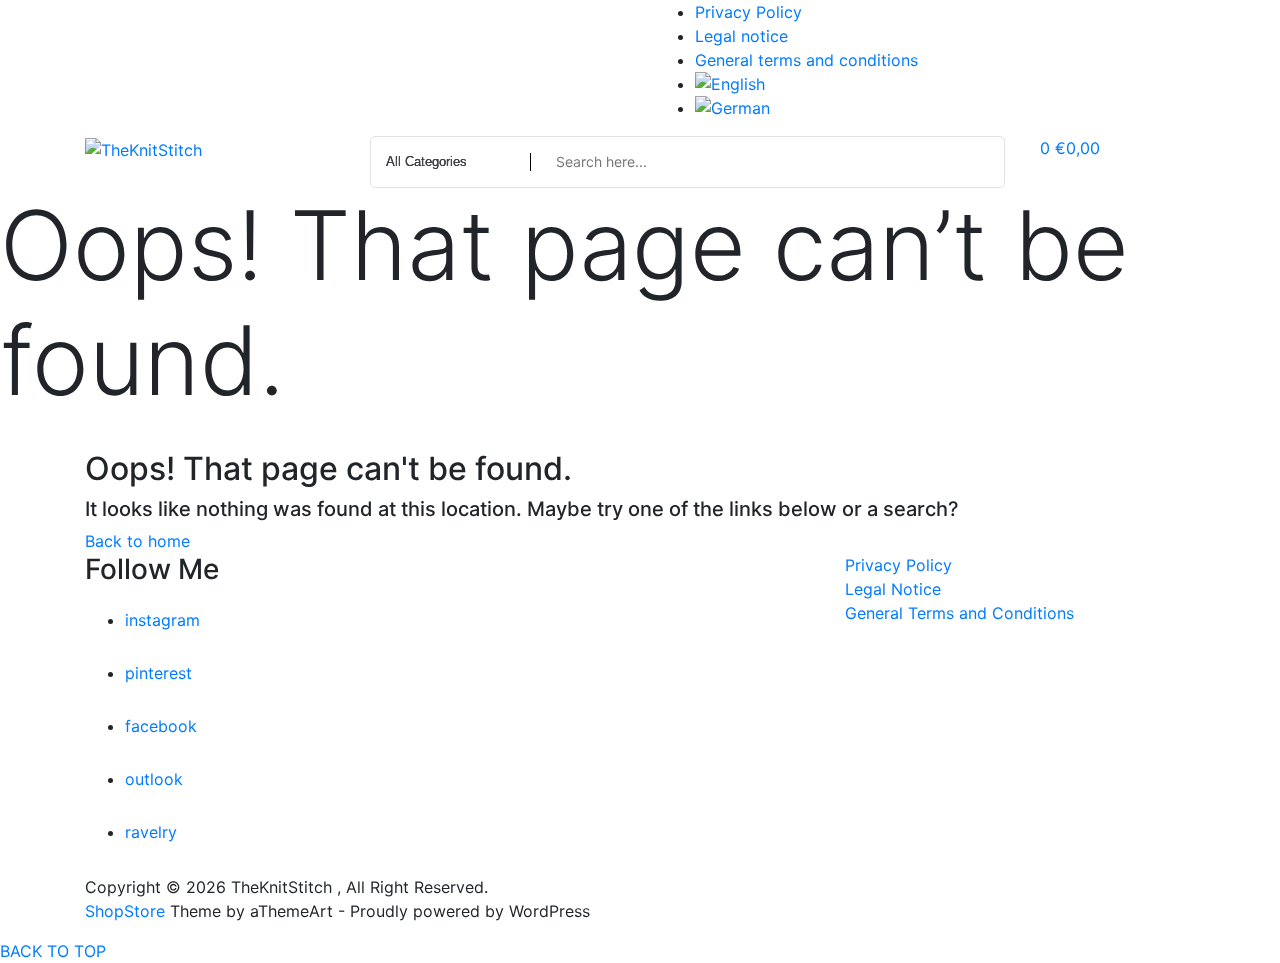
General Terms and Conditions (959, 613)
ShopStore (125, 911)
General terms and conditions (806, 60)
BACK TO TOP (53, 951)
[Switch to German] (945, 108)
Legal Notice (893, 589)
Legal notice (741, 36)
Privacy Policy (748, 12)
